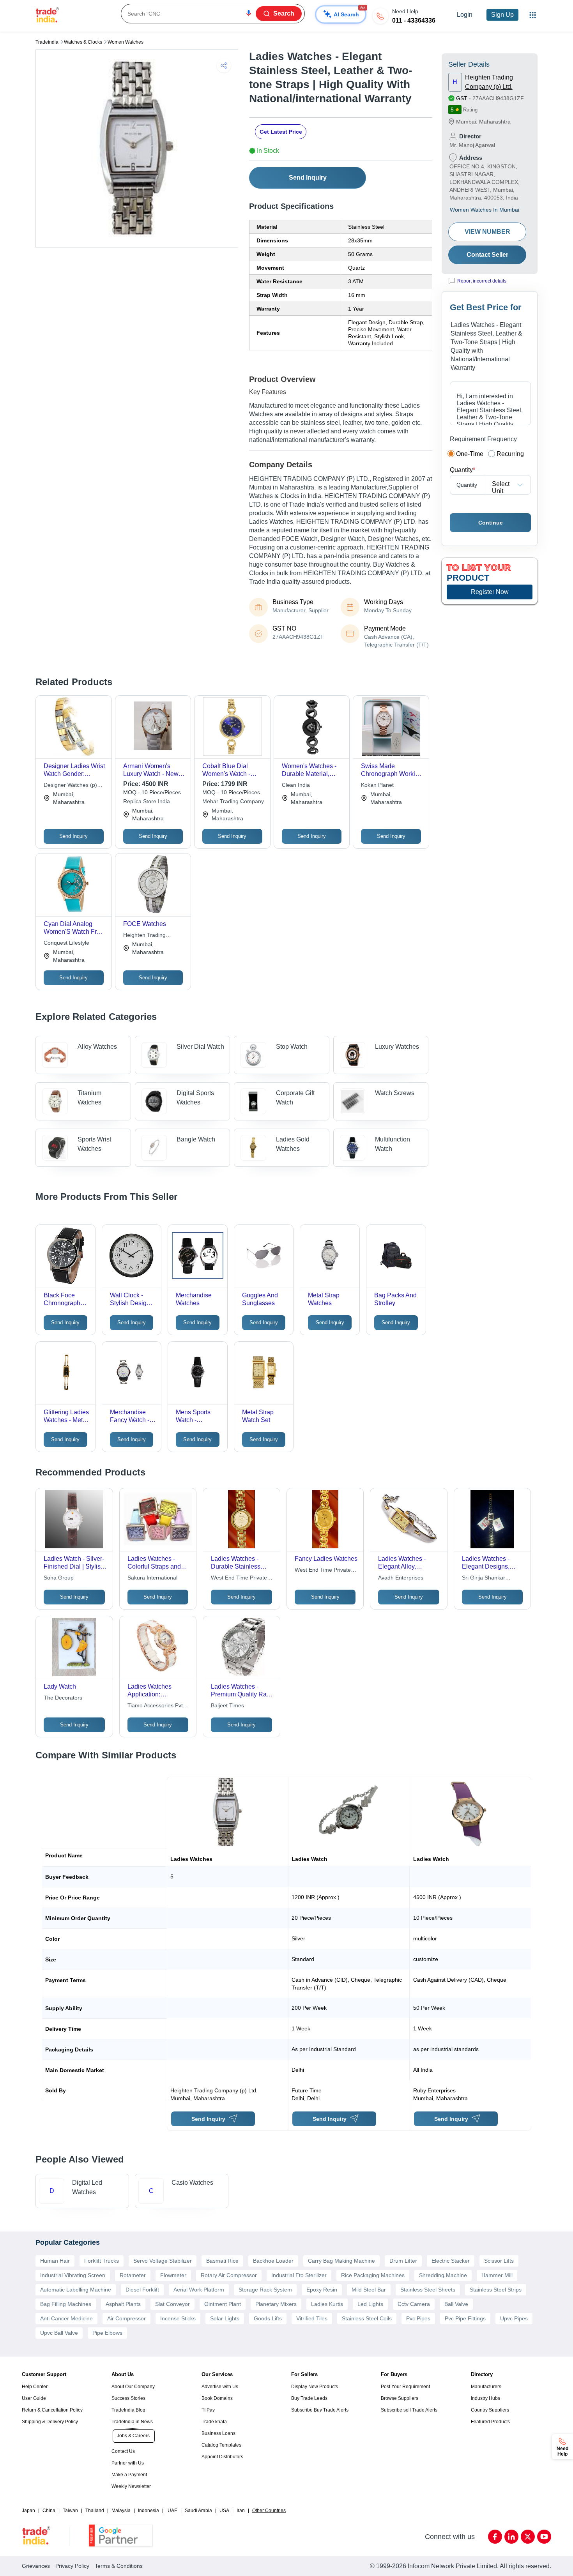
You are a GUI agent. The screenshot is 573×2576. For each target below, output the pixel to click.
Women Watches (126, 42)
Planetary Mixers (276, 2304)
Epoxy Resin (322, 2290)
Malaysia (121, 2511)
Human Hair (55, 2261)
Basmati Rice (222, 2261)
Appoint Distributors (222, 2457)
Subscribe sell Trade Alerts (409, 2410)
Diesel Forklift (142, 2290)
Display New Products (315, 2387)
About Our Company (133, 2387)
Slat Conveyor (172, 2304)
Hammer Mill (497, 2275)
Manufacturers (486, 2387)
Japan (28, 2511)
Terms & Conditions (119, 2566)
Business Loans (218, 2433)
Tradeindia (47, 42)
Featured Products (490, 2422)
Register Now (490, 592)
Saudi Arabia (198, 2511)
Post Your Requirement (405, 2387)
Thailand (95, 2511)
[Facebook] (495, 2537)
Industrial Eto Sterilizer (299, 2275)
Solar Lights (225, 2318)
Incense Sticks (178, 2318)
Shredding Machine (443, 2275)
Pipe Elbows (107, 2333)
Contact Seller (487, 255)
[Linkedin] (511, 2537)
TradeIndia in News (132, 2422)
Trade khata (214, 2422)
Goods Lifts (268, 2318)
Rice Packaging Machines (373, 2275)
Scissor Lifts (499, 2261)
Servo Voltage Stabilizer (163, 2261)
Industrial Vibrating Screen (73, 2275)
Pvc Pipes (418, 2318)
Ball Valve (456, 2304)
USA (224, 2511)
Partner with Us (128, 2463)
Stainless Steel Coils (367, 2318)
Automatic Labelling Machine (76, 2290)
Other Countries (269, 2511)
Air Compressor (126, 2318)
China (49, 2511)
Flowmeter (173, 2275)
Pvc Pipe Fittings (465, 2318)
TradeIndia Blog (128, 2410)
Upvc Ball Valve (59, 2333)
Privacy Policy (72, 2566)
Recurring (510, 454)
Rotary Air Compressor (229, 2275)
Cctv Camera (414, 2304)
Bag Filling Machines (66, 2304)
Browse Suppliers (400, 2398)
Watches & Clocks (83, 42)
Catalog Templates (221, 2445)
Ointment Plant (223, 2304)
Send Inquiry (308, 178)
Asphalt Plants (123, 2304)
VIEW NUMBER (487, 232)
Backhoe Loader (273, 2261)
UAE (172, 2511)
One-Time (470, 454)
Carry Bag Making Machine (341, 2261)
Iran (241, 2511)
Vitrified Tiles (312, 2318)
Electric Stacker (451, 2261)
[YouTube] (544, 2537)
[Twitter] (528, 2537)
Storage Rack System (265, 2290)
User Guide (34, 2398)
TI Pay (208, 2410)
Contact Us (123, 2451)
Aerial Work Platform (199, 2290)
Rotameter (133, 2275)
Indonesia (149, 2511)
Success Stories (128, 2398)
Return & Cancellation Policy (52, 2410)
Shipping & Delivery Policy (50, 2422)
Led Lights (370, 2304)
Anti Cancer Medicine (66, 2318)
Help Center (35, 2387)
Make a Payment (129, 2475)
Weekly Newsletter (131, 2486)
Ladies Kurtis (327, 2304)
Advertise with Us (220, 2387)
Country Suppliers (490, 2410)
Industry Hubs (485, 2398)
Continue (491, 523)
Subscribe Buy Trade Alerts (320, 2410)
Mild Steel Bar (369, 2290)
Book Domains (217, 2398)
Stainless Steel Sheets (428, 2290)
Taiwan (70, 2511)
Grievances (36, 2566)
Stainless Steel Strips (496, 2290)
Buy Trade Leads (309, 2398)
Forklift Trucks (102, 2261)
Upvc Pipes (514, 2318)
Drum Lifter (403, 2261)
